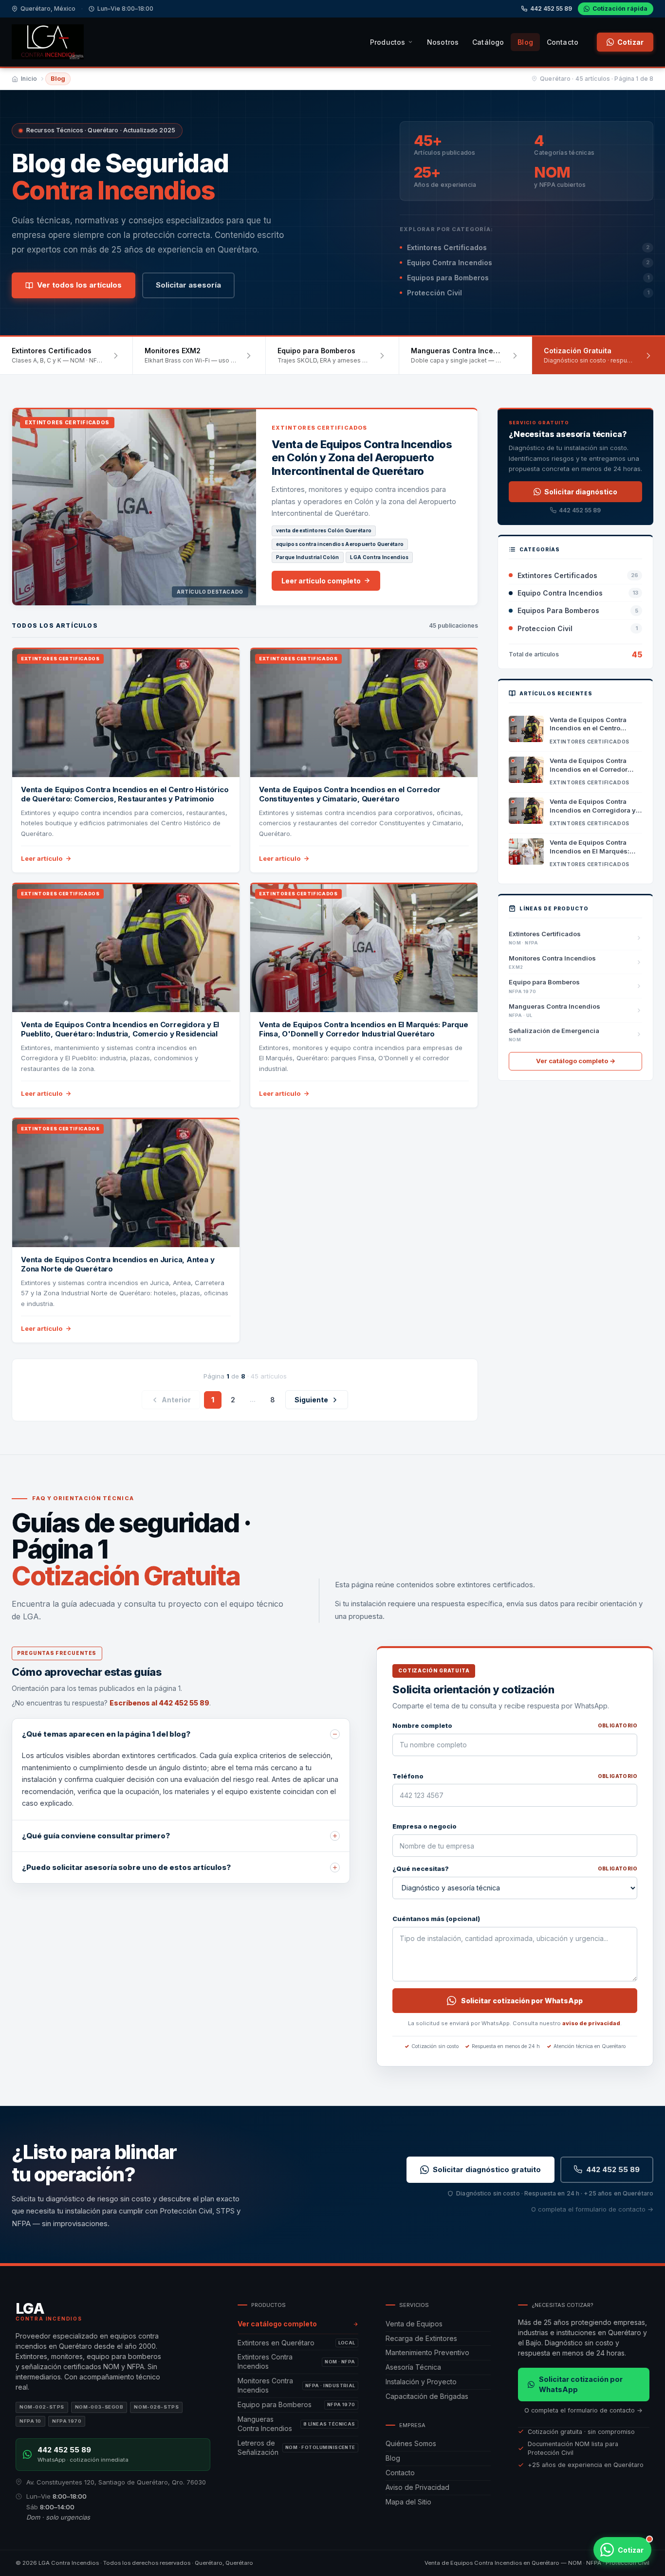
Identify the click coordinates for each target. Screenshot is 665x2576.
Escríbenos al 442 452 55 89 (159, 1703)
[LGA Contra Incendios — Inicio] (48, 42)
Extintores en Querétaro (296, 2343)
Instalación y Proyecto (421, 2382)
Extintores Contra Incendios (296, 2361)
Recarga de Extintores (421, 2338)
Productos (388, 42)
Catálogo (488, 42)
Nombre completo (515, 1725)
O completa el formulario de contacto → (592, 2209)
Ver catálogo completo (277, 2324)
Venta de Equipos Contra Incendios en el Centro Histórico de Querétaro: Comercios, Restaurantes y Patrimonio (125, 794)
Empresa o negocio (425, 1826)
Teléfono (515, 1776)
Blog (525, 42)
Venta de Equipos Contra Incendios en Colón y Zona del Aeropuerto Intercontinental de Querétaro (362, 458)
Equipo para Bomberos (296, 2404)
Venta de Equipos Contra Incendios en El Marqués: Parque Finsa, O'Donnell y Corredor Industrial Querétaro (364, 1029)
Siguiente (311, 1400)
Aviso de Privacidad (417, 2487)
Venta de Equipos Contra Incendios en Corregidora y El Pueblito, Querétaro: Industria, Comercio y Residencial (120, 1029)
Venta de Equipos (414, 2324)
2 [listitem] (233, 1400)
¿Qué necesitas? (515, 1869)
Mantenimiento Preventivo (427, 2352)
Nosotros (443, 42)
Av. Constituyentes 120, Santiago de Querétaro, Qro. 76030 (116, 2482)
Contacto (563, 42)
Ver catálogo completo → (576, 1061)
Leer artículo (42, 858)
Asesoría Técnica (413, 2367)
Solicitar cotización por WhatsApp (522, 2001)
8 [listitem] (273, 1400)
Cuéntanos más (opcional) (436, 1919)
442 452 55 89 (551, 9)
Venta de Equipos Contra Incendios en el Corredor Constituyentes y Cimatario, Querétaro (350, 794)
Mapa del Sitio (408, 2502)
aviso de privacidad (591, 2023)
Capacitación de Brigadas (427, 2396)
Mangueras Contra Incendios (296, 2424)
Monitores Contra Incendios (296, 2385)
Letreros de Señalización (296, 2448)
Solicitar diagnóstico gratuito (487, 2169)
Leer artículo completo (321, 581)
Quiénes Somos (411, 2443)
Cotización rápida (620, 9)
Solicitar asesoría (188, 285)
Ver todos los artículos (79, 285)
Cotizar (630, 42)
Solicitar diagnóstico (581, 492)
